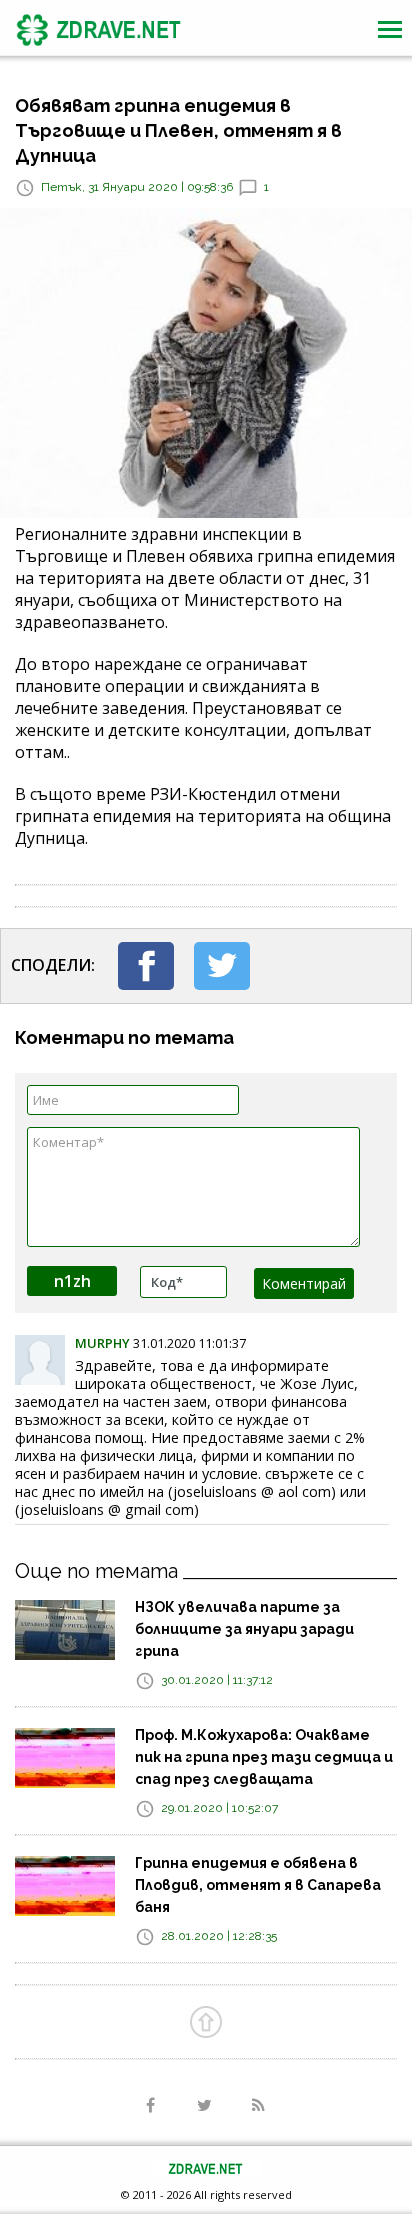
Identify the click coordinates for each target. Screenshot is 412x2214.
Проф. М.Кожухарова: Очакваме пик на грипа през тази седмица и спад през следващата (264, 1757)
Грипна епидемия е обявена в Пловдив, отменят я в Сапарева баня (258, 1885)
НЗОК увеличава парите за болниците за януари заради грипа (244, 1629)
